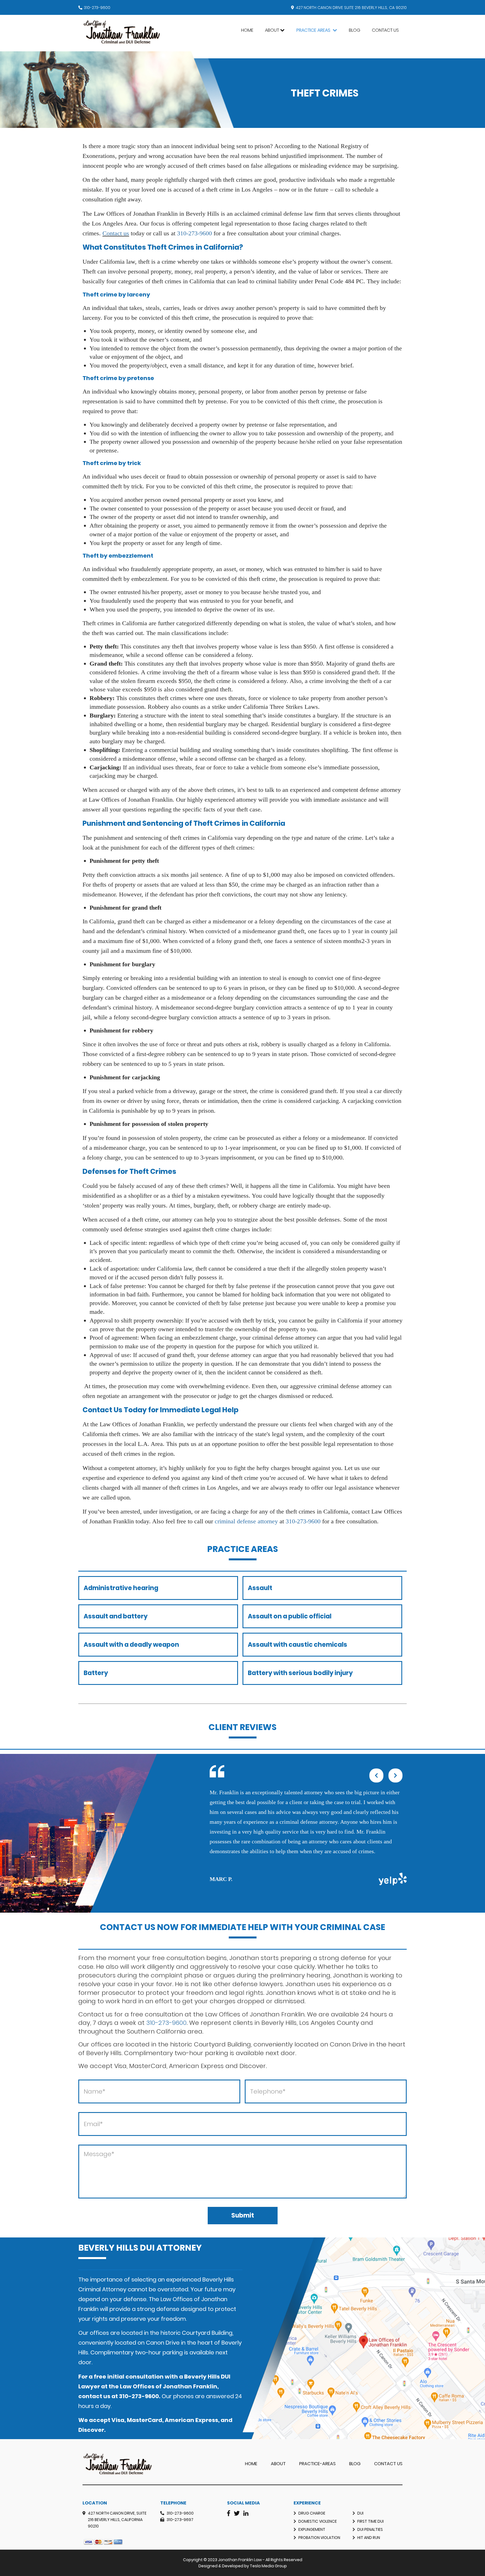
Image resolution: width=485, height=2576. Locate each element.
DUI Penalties (370, 2529)
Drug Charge (312, 2513)
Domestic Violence (318, 2521)
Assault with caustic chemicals (298, 1645)
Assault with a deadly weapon (131, 1645)
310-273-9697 (180, 2520)
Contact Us (385, 30)
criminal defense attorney (246, 1521)
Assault (260, 1588)
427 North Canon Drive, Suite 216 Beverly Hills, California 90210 (117, 2520)
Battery (96, 1673)
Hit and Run (369, 2538)
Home (247, 30)
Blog (355, 30)
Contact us (116, 233)
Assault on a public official (290, 1616)
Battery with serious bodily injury (300, 1673)
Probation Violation (319, 2538)
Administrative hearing (121, 1588)
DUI (360, 2513)
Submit (243, 2215)
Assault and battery (116, 1616)
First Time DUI (370, 2521)
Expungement (312, 2529)
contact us (94, 2396)
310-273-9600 (97, 8)
